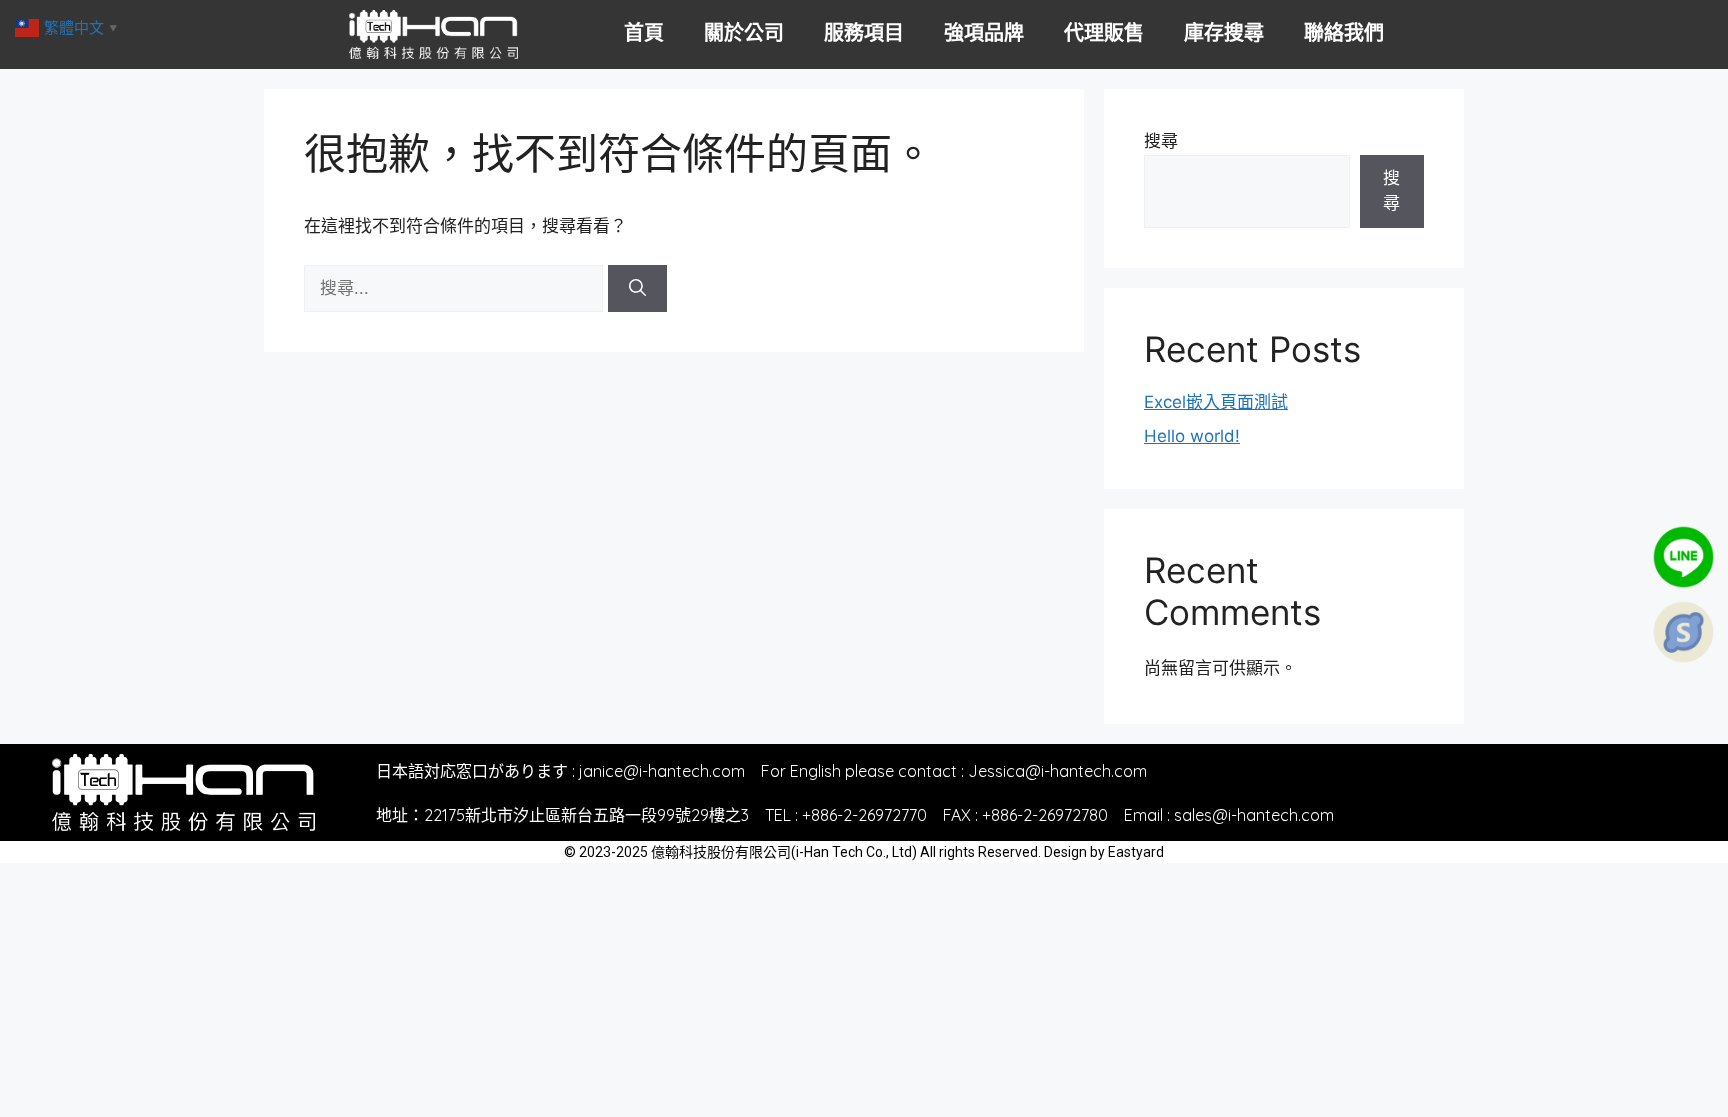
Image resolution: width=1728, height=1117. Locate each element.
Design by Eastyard (1104, 852)
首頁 (644, 32)
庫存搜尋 (1224, 32)
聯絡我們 (1344, 32)
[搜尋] (637, 289)
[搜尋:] (456, 288)
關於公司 (744, 32)
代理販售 (1104, 32)
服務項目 (864, 32)
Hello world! (1192, 436)
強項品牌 (984, 32)
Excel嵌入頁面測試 (1216, 402)
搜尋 (1161, 141)
